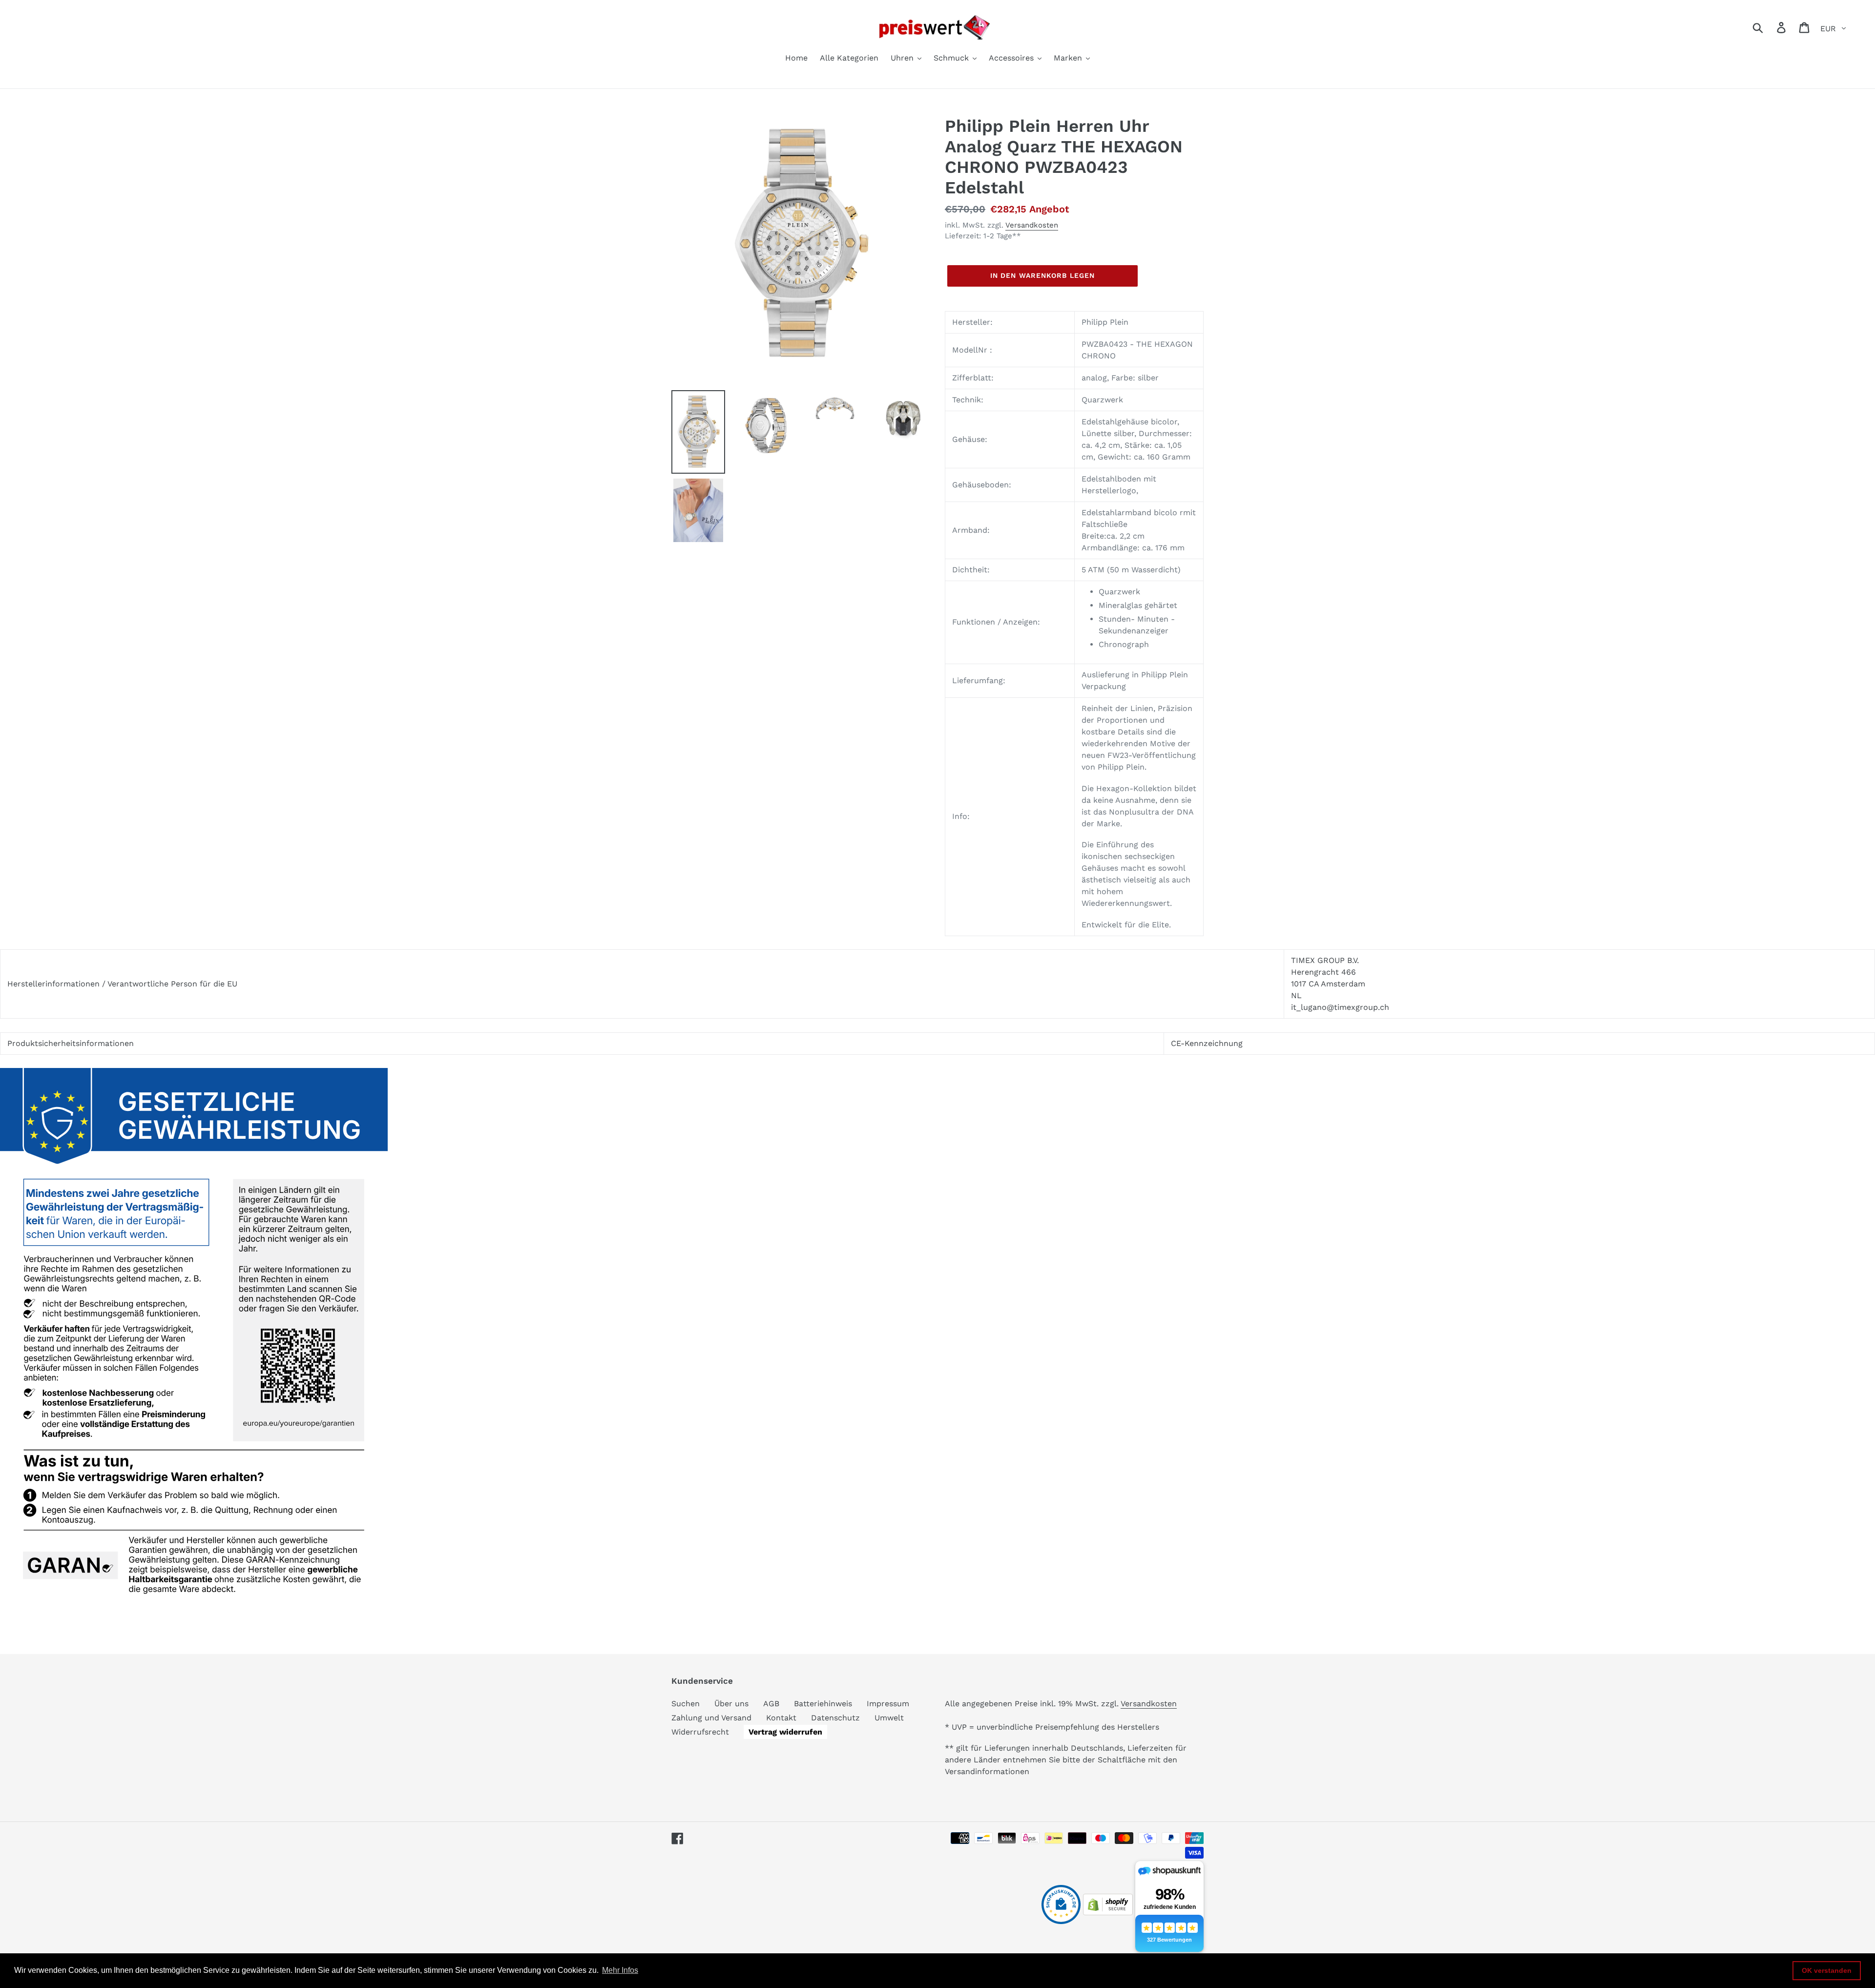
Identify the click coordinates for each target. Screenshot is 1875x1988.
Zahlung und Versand (711, 1718)
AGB (771, 1704)
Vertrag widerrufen (785, 1732)
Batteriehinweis (823, 1704)
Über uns (731, 1704)
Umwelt (889, 1718)
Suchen (686, 1704)
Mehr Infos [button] (620, 1970)
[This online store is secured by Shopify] (1108, 1913)
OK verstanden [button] (1827, 1970)
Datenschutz (835, 1718)
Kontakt (781, 1718)
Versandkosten (1032, 225)
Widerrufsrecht (700, 1732)
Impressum (888, 1704)
